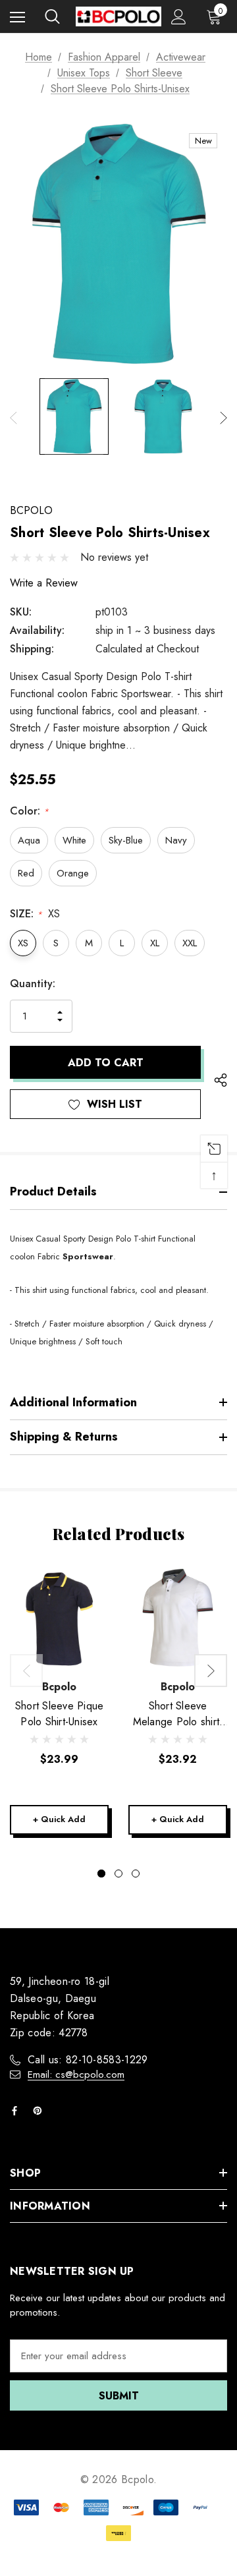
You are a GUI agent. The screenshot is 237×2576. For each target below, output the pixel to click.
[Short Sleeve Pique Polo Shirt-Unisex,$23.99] (59, 1618)
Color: (29, 811)
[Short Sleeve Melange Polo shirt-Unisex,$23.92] (178, 1618)
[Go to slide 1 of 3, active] (101, 1874)
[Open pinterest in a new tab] (40, 2111)
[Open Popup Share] (221, 1080)
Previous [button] (13, 417)
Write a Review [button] (44, 583)
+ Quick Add (59, 1819)
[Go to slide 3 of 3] (136, 1874)
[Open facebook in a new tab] (17, 2111)
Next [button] (224, 417)
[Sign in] (179, 17)
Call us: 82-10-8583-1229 (88, 2060)
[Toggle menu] (17, 17)
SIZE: (35, 914)
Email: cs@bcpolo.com (76, 2075)
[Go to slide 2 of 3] (118, 1874)
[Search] (52, 16)
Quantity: (33, 984)
